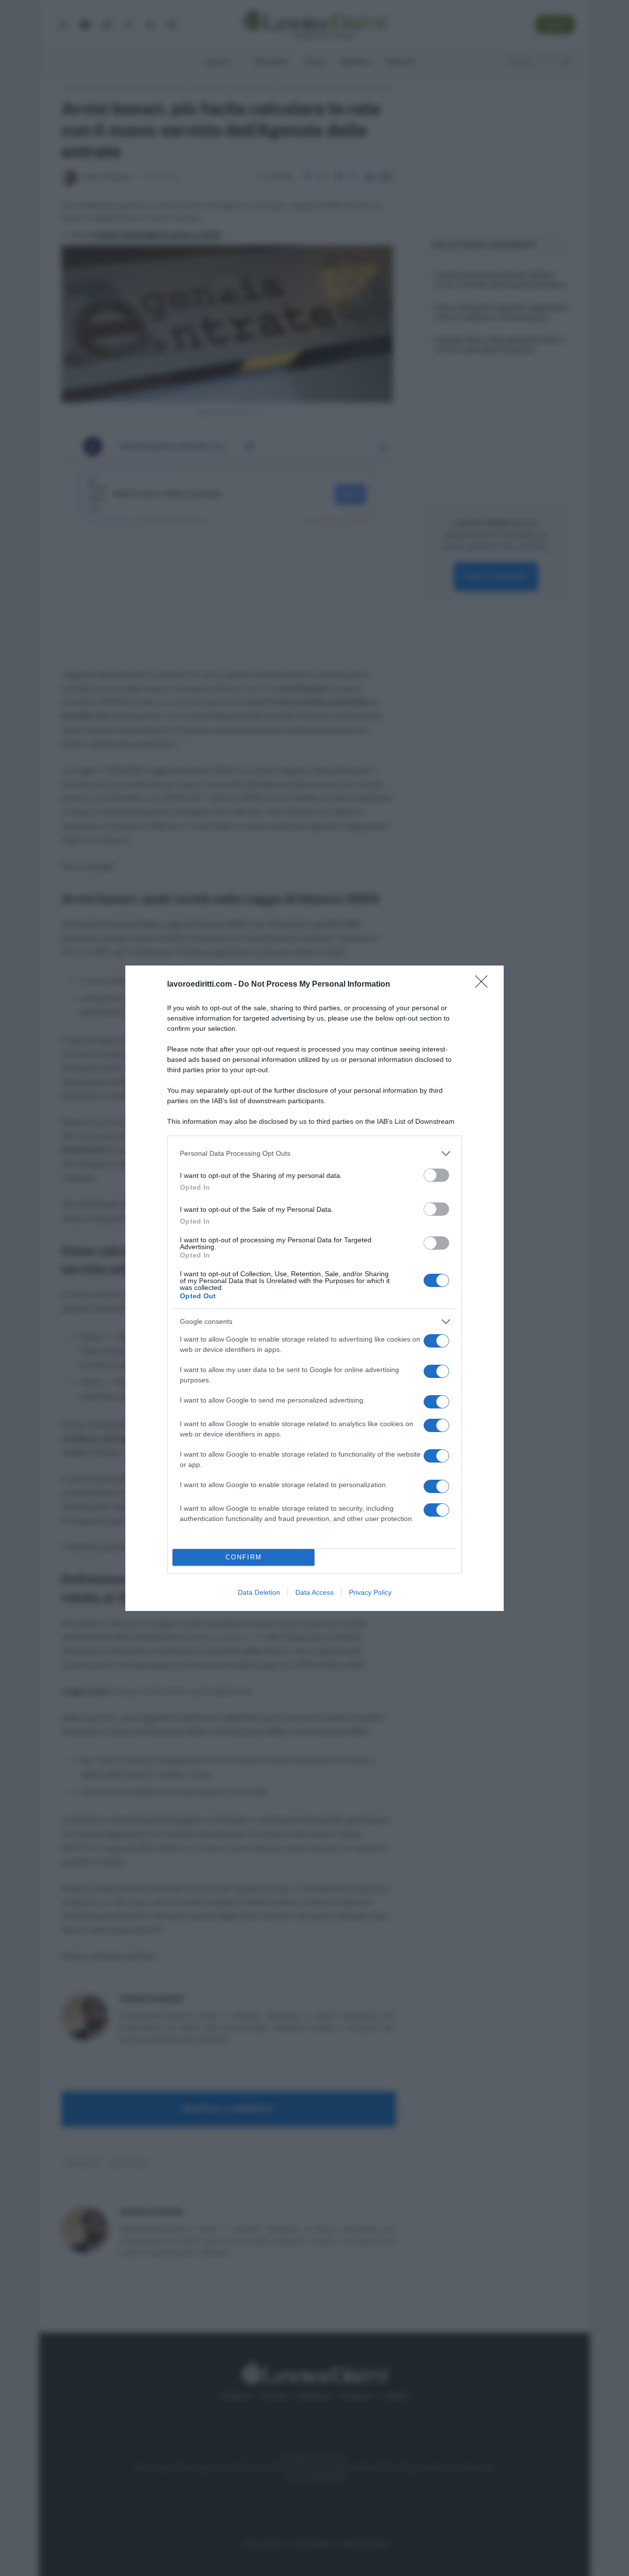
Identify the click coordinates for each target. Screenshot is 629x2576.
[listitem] (314, 1154)
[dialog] (314, 1288)
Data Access (314, 1592)
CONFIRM (244, 1557)
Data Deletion (259, 1592)
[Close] (485, 985)
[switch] (436, 1175)
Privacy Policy (370, 1592)
